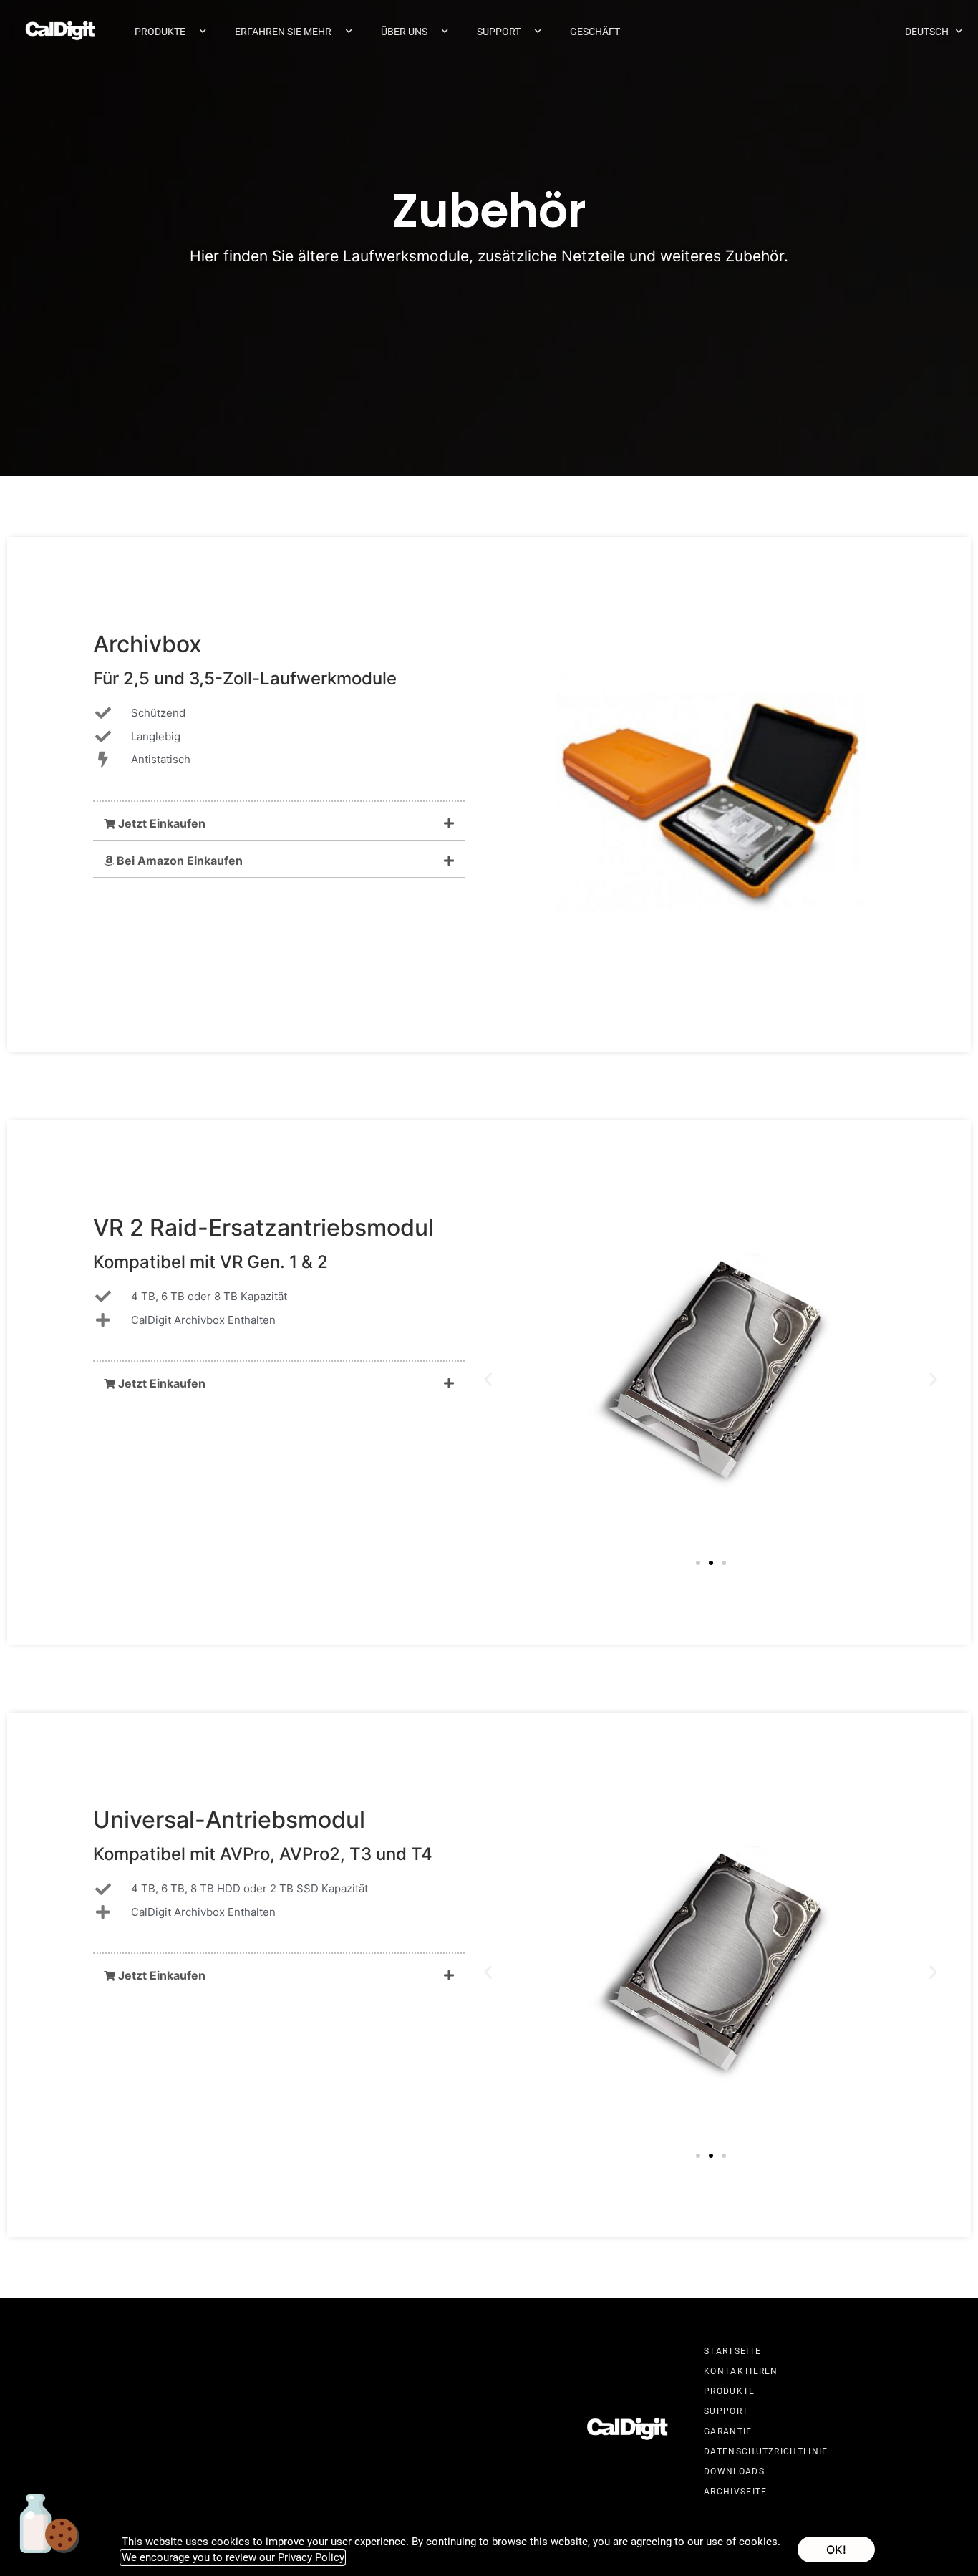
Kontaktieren (741, 2371)
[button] (279, 824)
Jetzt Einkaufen (160, 823)
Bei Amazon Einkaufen (178, 861)
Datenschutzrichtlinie (766, 2451)
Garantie (728, 2431)
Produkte (160, 32)
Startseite (732, 2351)
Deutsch (927, 32)
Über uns (404, 32)
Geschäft (595, 32)
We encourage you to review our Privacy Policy (233, 2557)
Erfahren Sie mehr (283, 32)
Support (499, 32)
